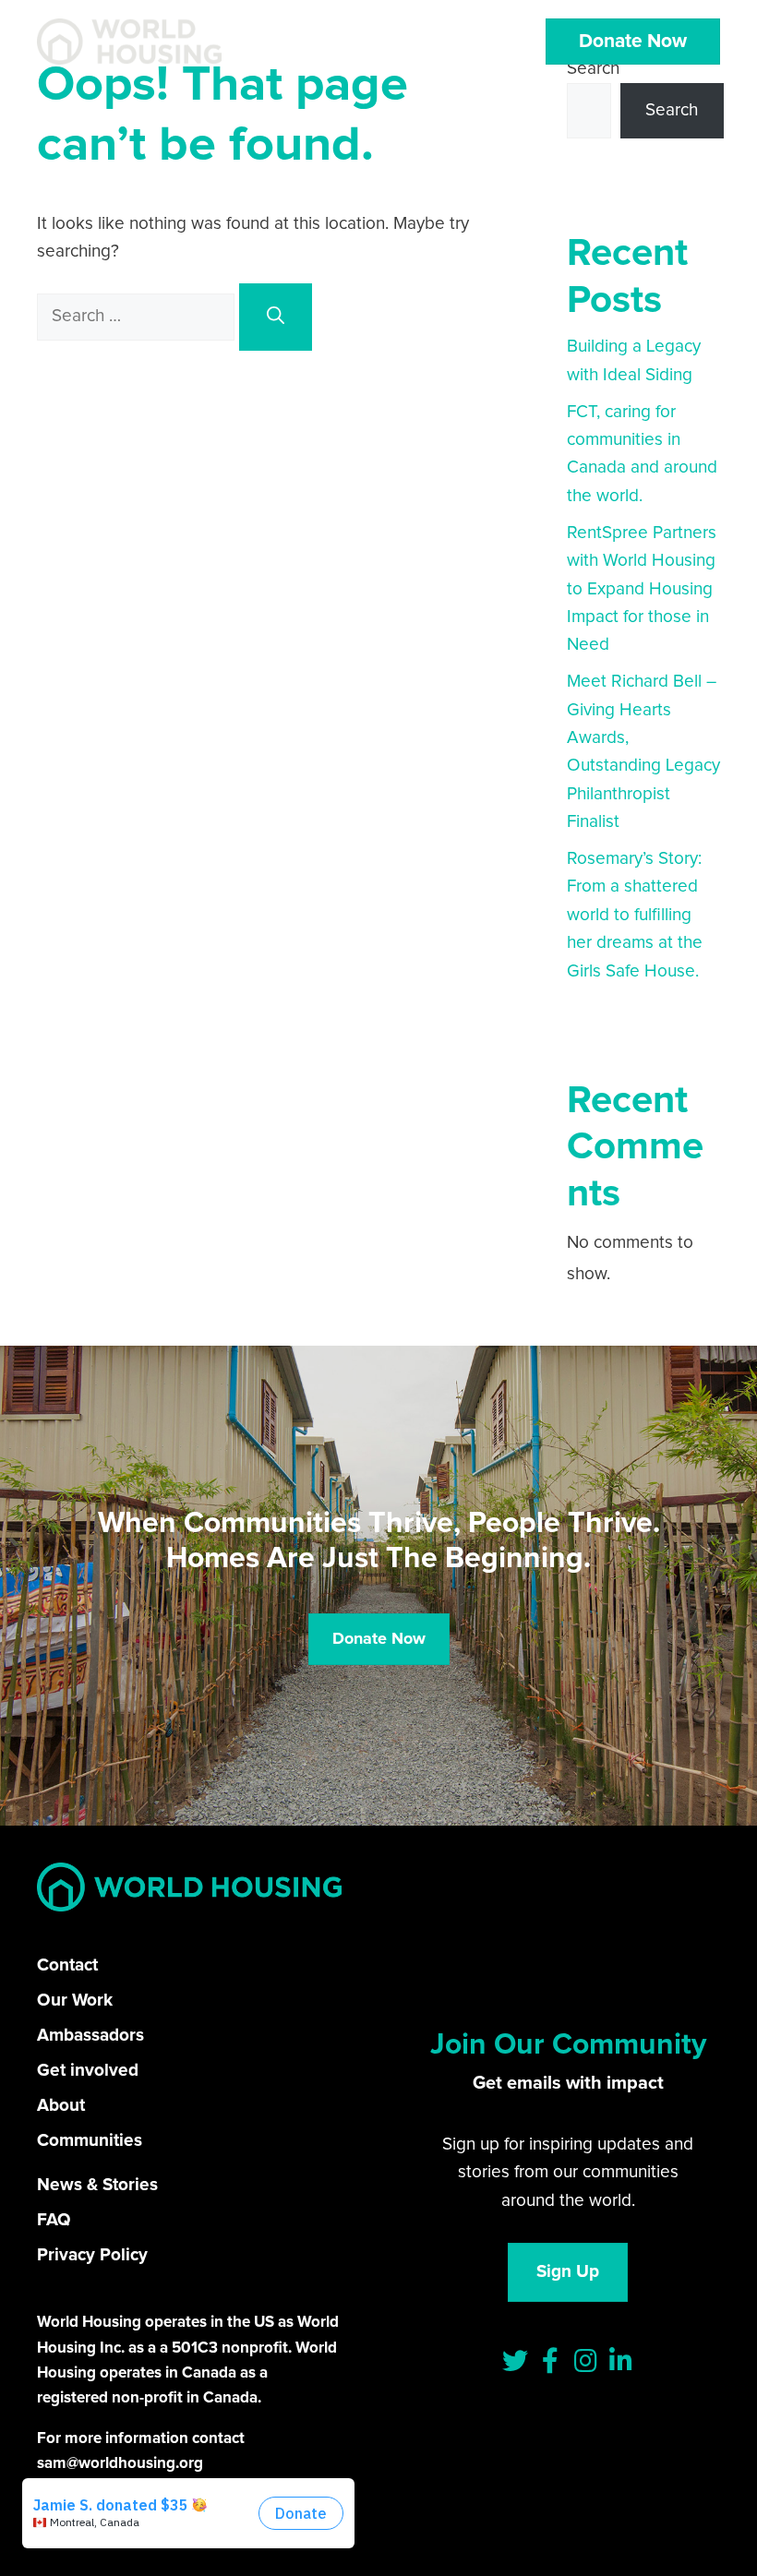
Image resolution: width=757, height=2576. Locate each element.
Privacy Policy (92, 2255)
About (61, 2106)
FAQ (54, 2220)
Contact (67, 1965)
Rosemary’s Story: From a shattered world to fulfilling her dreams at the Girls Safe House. (635, 915)
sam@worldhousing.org (120, 2464)
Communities (90, 2141)
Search (672, 110)
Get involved (88, 2071)
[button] (515, 2361)
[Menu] (469, 42)
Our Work (75, 2001)
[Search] (276, 317)
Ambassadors (90, 2036)
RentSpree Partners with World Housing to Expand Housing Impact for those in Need (642, 589)
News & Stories (97, 2185)
